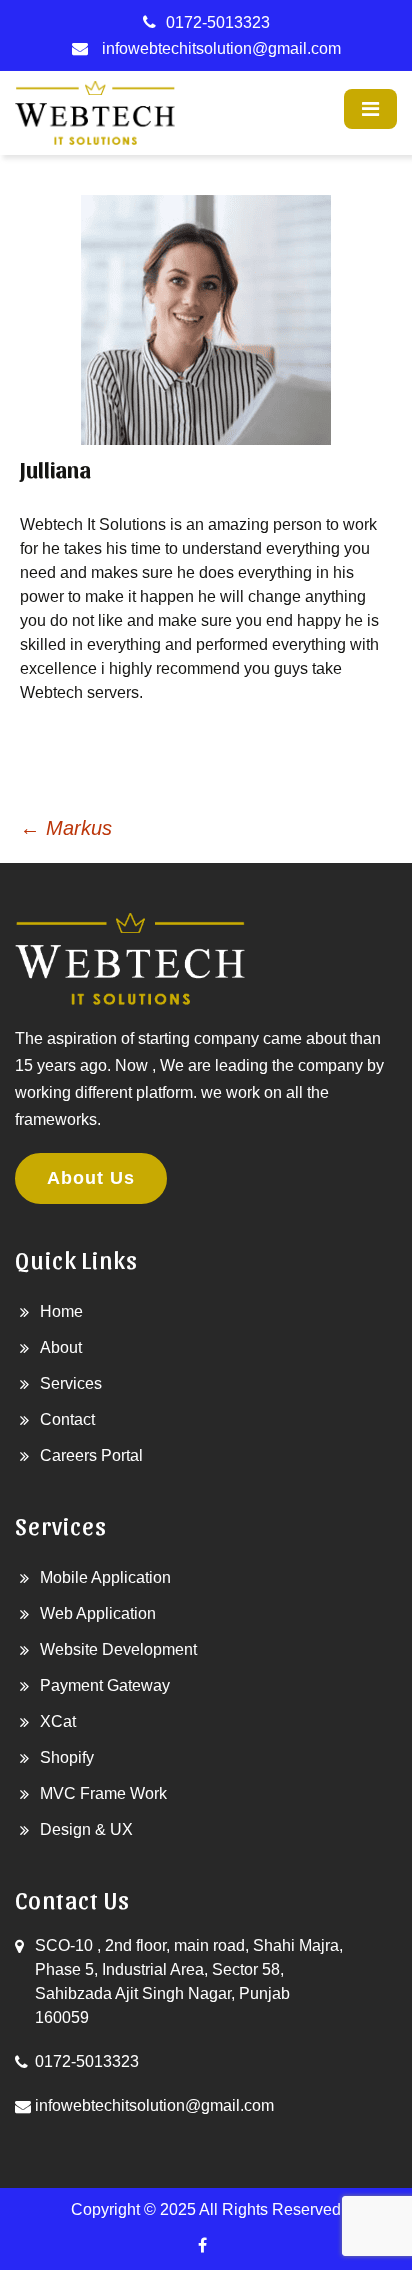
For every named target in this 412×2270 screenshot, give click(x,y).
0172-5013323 (218, 22)
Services (71, 1383)
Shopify (67, 1757)
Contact (67, 1419)
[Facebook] (202, 2246)
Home (61, 1311)
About (61, 1347)
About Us (91, 1178)
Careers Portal (91, 1455)
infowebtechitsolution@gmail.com (221, 48)
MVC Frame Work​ (103, 1793)
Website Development (118, 1649)
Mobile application (105, 1577)
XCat (58, 1721)
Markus (66, 828)
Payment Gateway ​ (107, 1685)
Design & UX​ (86, 1829)
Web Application (98, 1613)
